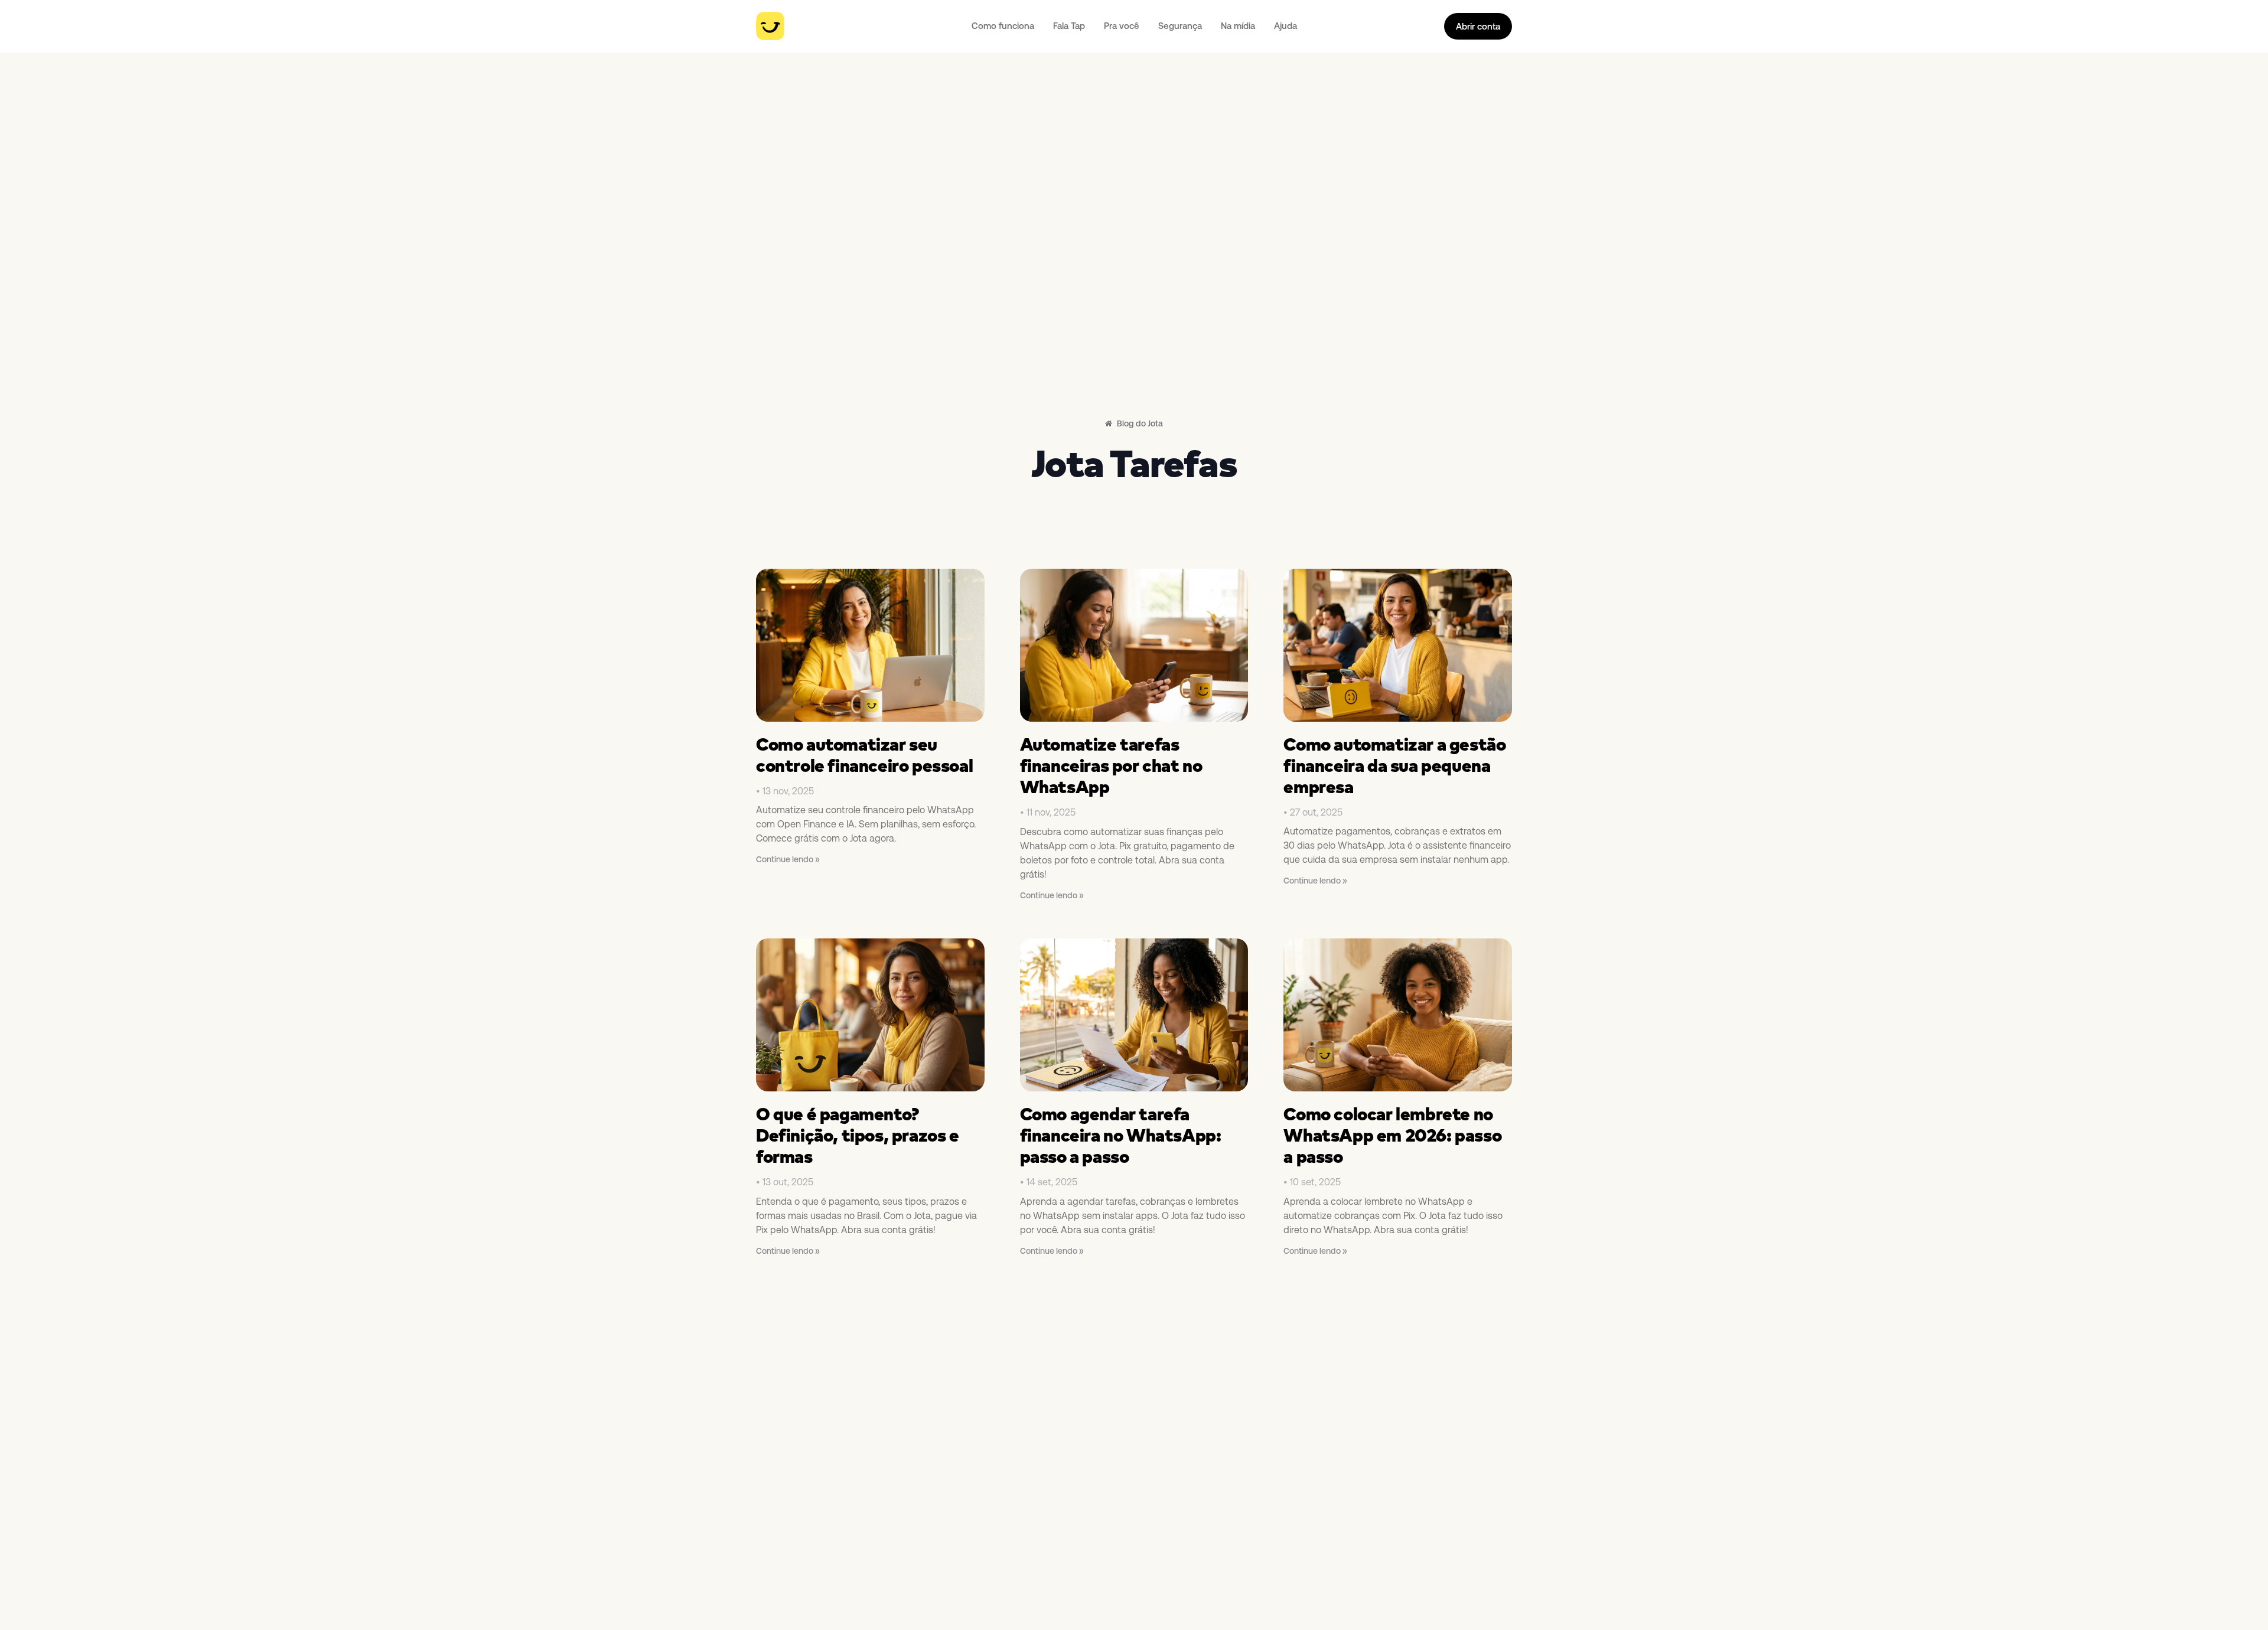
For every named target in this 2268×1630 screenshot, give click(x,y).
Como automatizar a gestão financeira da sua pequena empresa (1394, 765)
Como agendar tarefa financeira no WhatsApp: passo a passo (1121, 1135)
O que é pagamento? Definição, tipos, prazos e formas (858, 1135)
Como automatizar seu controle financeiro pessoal (864, 755)
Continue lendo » (788, 859)
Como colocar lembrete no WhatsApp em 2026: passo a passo (1392, 1135)
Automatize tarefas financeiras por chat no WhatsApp (1111, 765)
